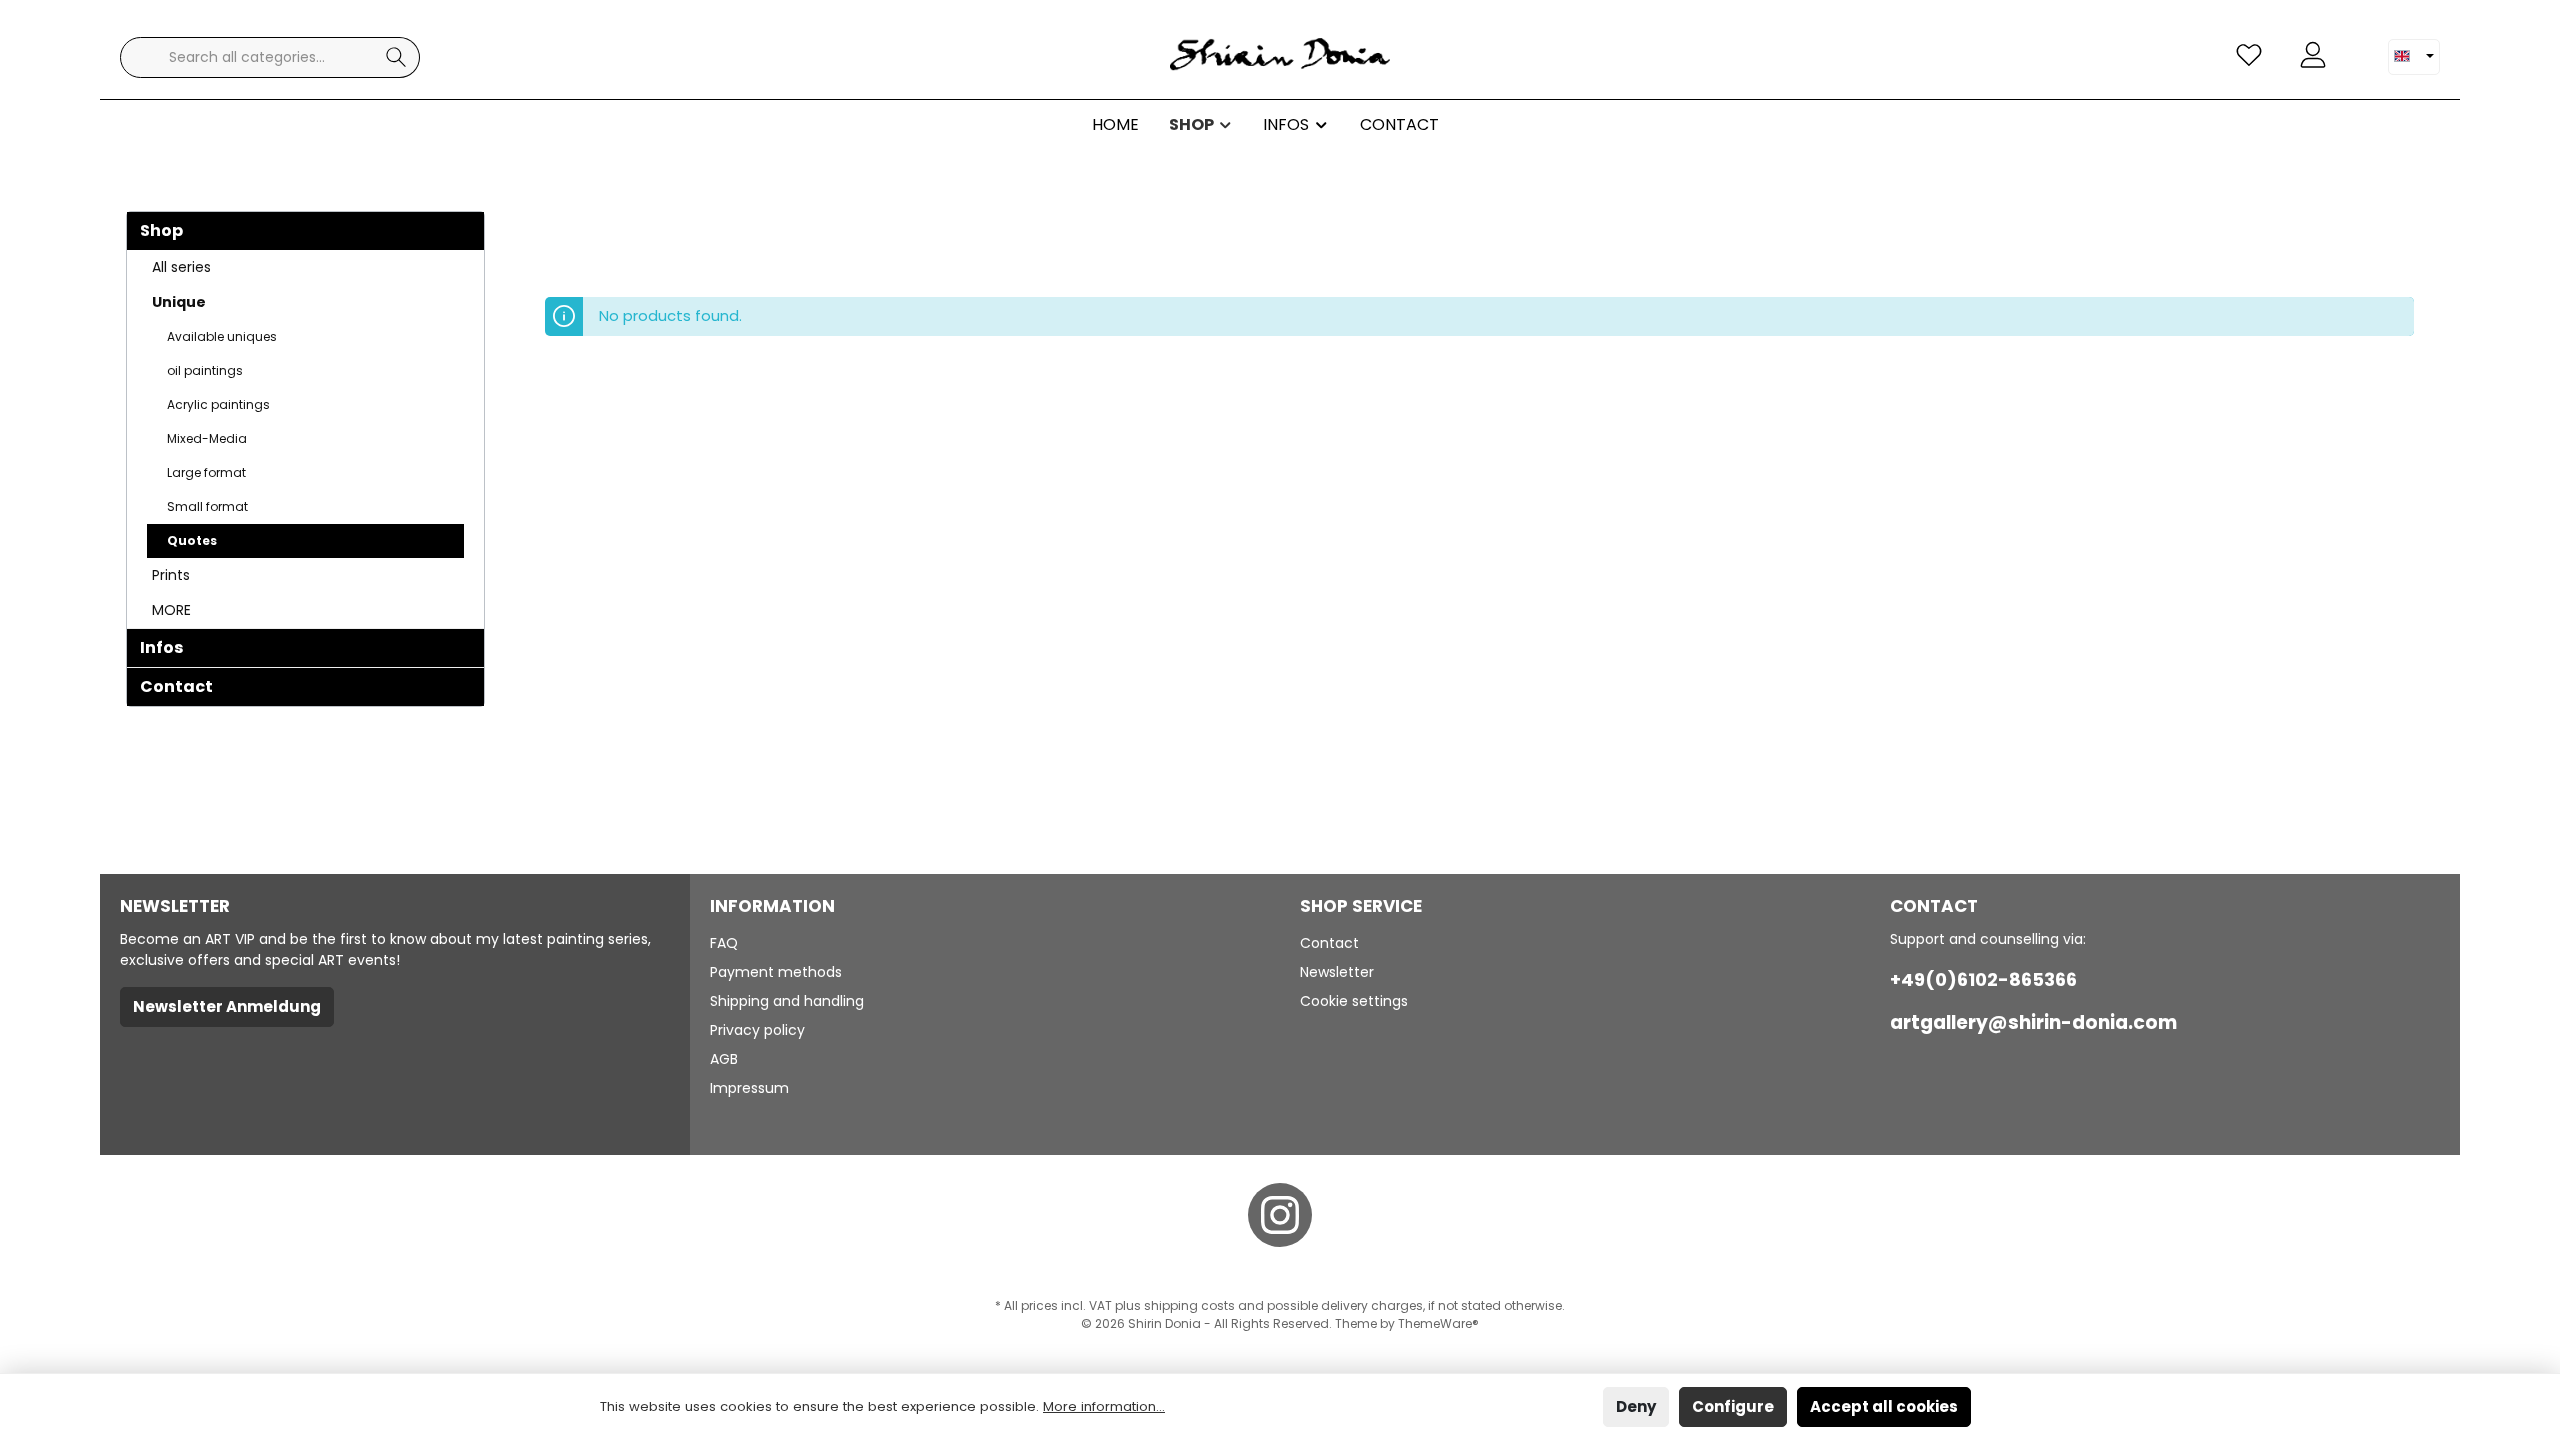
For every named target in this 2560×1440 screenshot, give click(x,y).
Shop (161, 230)
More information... (1104, 1406)
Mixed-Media (207, 438)
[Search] (396, 57)
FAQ (724, 943)
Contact (176, 686)
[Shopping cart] (2357, 47)
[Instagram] (1280, 1215)
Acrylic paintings (218, 404)
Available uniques (222, 336)
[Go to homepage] (1280, 57)
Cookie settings (1354, 1001)
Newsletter (1337, 972)
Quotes (192, 540)
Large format (206, 472)
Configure (1733, 1406)
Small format (207, 506)
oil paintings (205, 370)
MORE (171, 610)
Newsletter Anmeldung (227, 1006)
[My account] (2313, 55)
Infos (161, 647)
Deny (1636, 1406)
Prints (171, 575)
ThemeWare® (1438, 1323)
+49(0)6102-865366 (1983, 979)
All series (181, 267)
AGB (724, 1059)
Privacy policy (757, 1030)
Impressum (749, 1088)
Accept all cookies (1884, 1406)
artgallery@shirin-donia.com (2033, 1022)
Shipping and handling (787, 1001)
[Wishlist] (2249, 55)
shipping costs (1189, 1305)
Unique (179, 302)
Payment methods (776, 972)
